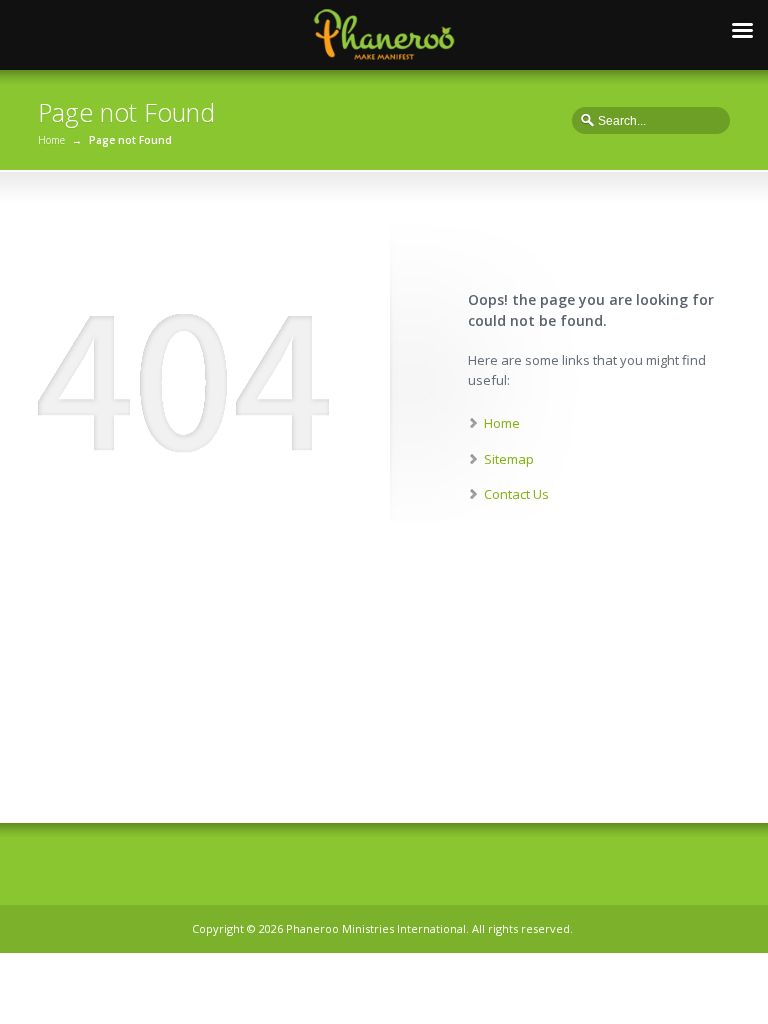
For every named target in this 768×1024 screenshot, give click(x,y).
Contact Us (516, 494)
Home (51, 140)
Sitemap (509, 459)
